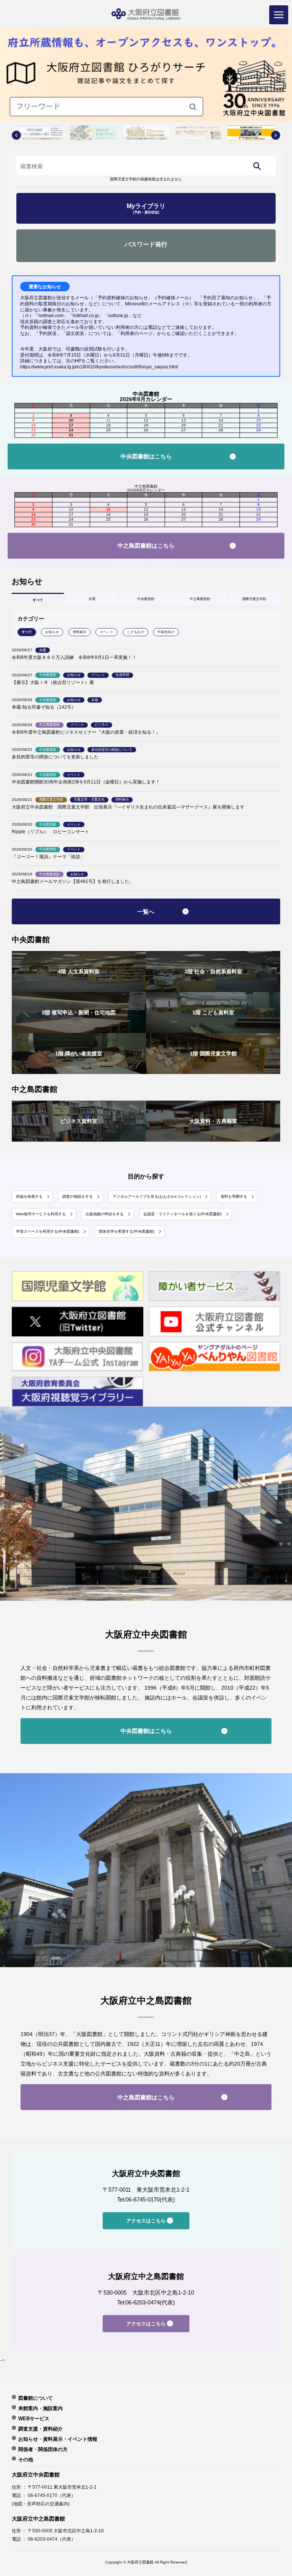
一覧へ (146, 912)
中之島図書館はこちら (146, 546)
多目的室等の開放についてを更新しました (55, 757)
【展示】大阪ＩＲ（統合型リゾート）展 (53, 682)
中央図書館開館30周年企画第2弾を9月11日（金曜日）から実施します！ (86, 782)
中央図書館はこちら (146, 456)
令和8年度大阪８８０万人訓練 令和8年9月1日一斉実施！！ (74, 657)
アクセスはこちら (146, 2221)
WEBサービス (34, 2418)
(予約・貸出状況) (146, 208)
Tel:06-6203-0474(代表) (146, 2302)
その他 (26, 2459)
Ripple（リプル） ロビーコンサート (51, 832)
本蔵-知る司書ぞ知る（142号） (44, 707)
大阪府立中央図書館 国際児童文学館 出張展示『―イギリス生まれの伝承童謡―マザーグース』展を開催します (128, 807)
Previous (16, 135)
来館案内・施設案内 (40, 2408)
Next (276, 135)
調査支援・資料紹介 (40, 2429)
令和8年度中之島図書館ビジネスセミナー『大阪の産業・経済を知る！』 (86, 732)
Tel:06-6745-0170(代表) (146, 2199)
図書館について (36, 2398)
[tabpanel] (146, 75)
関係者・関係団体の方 (43, 2449)
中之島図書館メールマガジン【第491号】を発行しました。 (73, 881)
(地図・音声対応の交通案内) (41, 2504)
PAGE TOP (276, 2488)
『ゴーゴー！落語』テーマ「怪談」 (48, 857)
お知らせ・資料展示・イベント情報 (58, 2439)
